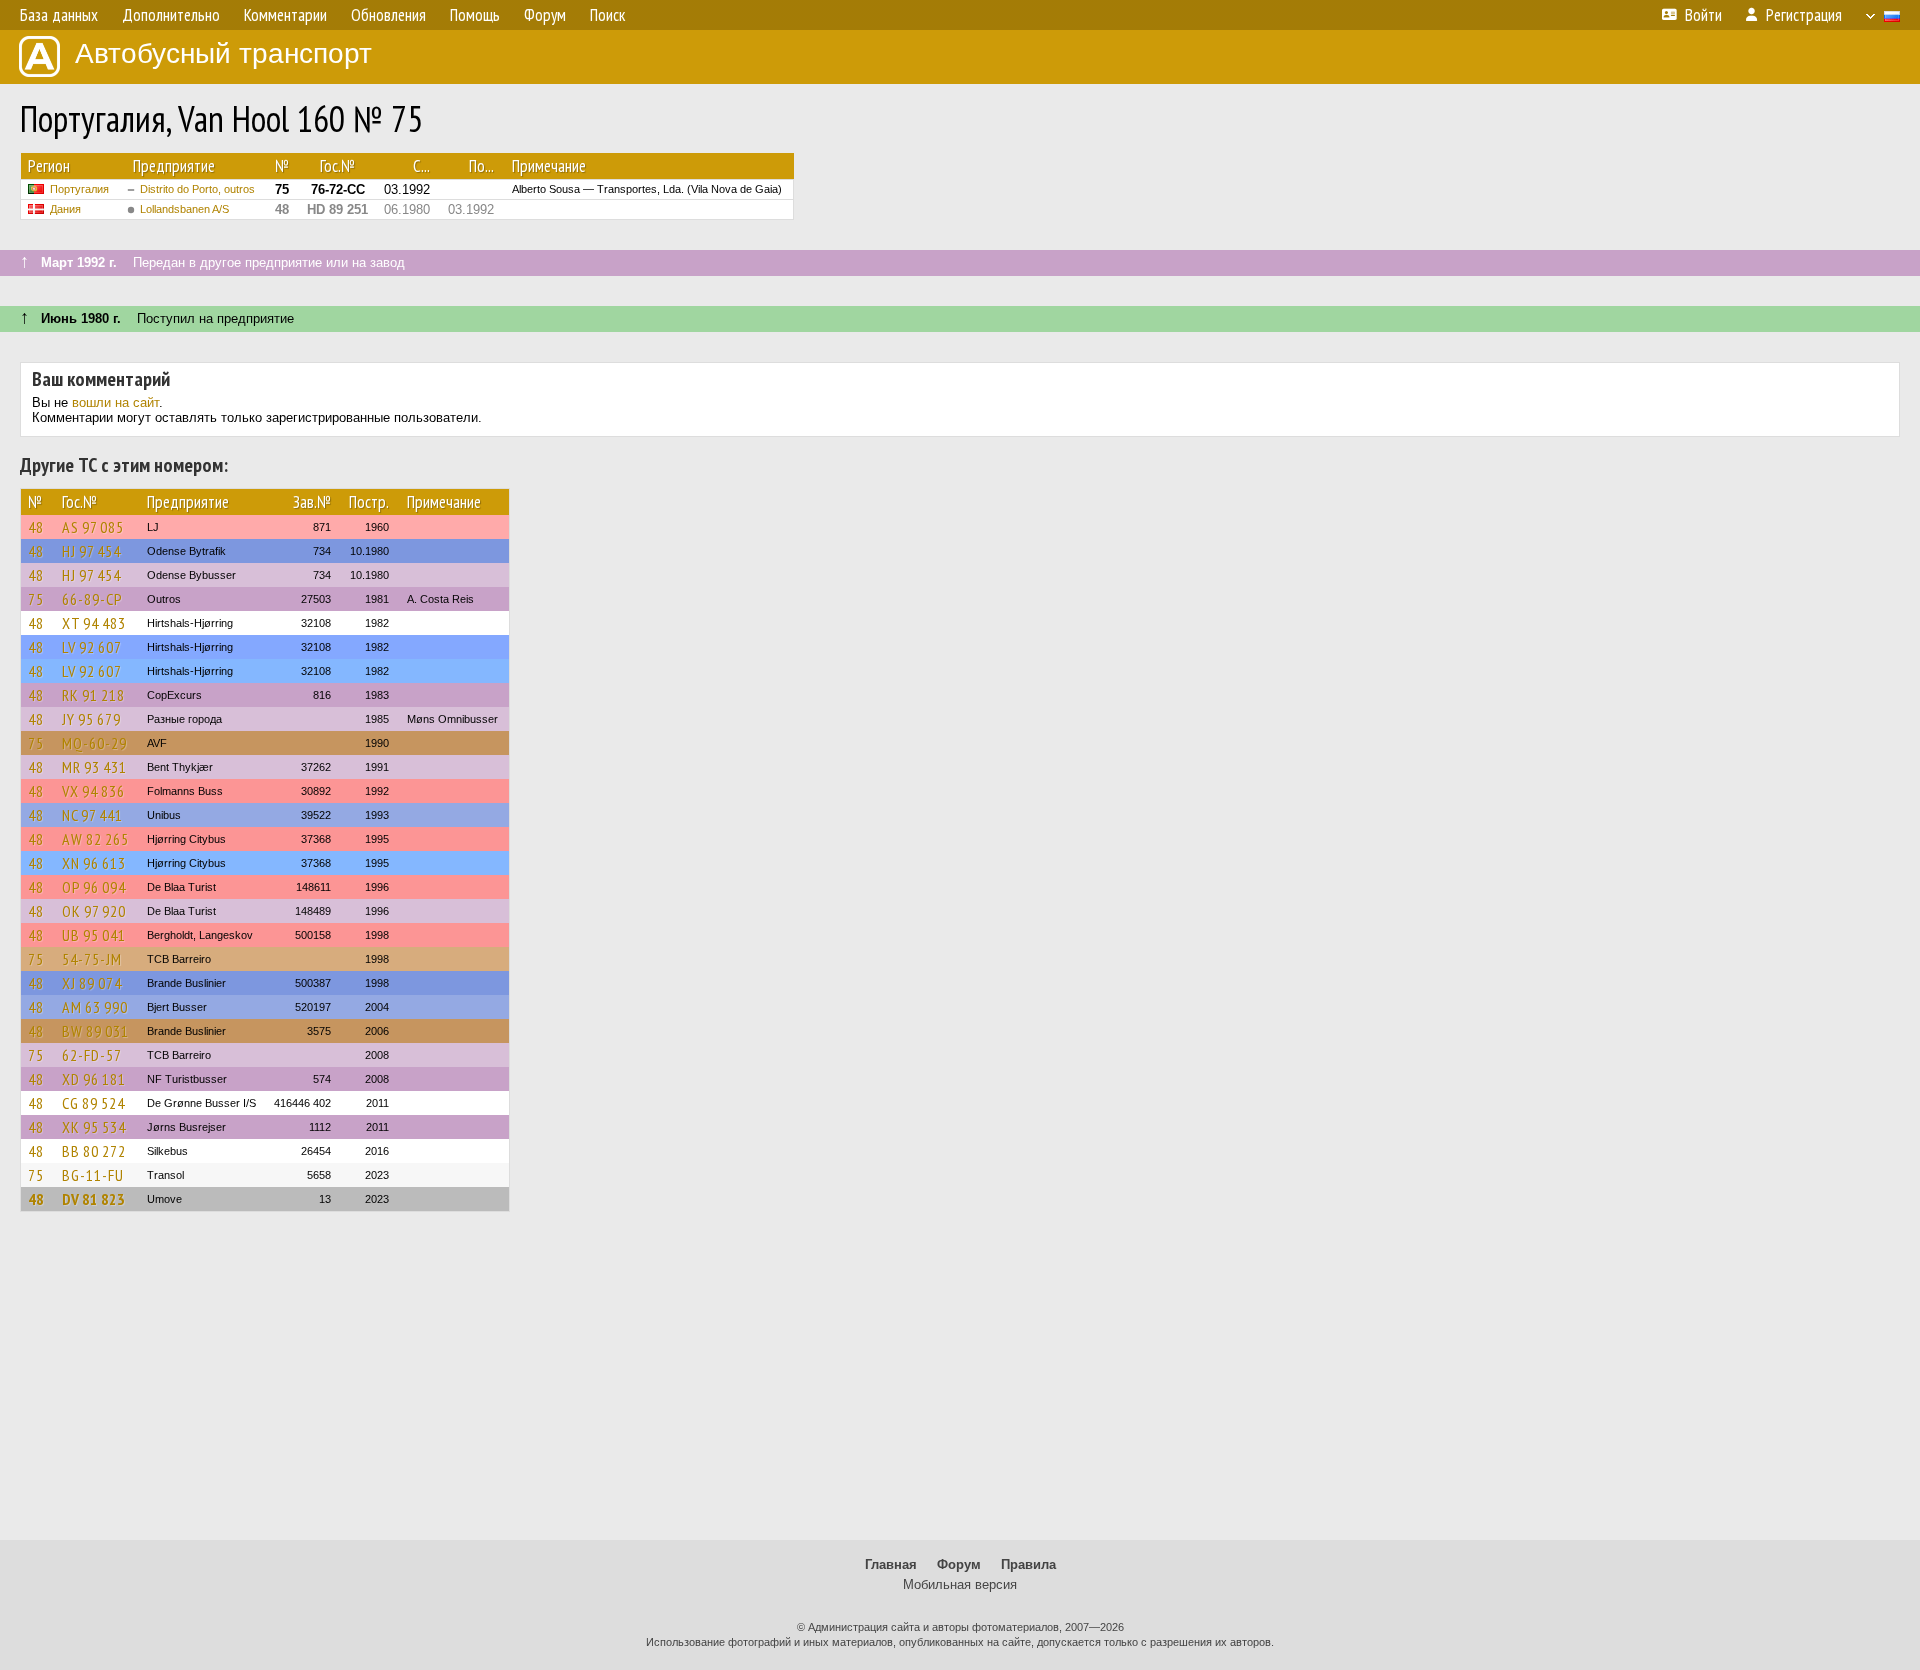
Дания (65, 209)
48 (36, 527)
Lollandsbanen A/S (184, 209)
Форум (959, 1564)
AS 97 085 (93, 527)
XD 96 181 (94, 1079)
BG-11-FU (93, 1175)
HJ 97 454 (91, 551)
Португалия (79, 189)
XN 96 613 (94, 863)
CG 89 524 (93, 1103)
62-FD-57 (92, 1055)
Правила (1028, 1564)
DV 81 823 (93, 1199)
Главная (891, 1564)
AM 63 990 (95, 1007)
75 (36, 599)
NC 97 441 (92, 815)
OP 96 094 (94, 887)
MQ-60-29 (94, 743)
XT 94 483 (94, 623)
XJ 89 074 (92, 983)
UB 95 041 (94, 935)
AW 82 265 (95, 839)
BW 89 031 (95, 1031)
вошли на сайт (115, 402)
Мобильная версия (960, 1584)
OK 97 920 (94, 911)
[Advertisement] (960, 1385)
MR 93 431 (94, 767)
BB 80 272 (94, 1151)
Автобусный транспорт (223, 53)
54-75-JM (92, 959)
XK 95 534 (94, 1127)
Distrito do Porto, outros (197, 189)
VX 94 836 (93, 791)
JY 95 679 (91, 719)
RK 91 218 (93, 695)
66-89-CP (92, 599)
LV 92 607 (92, 647)
